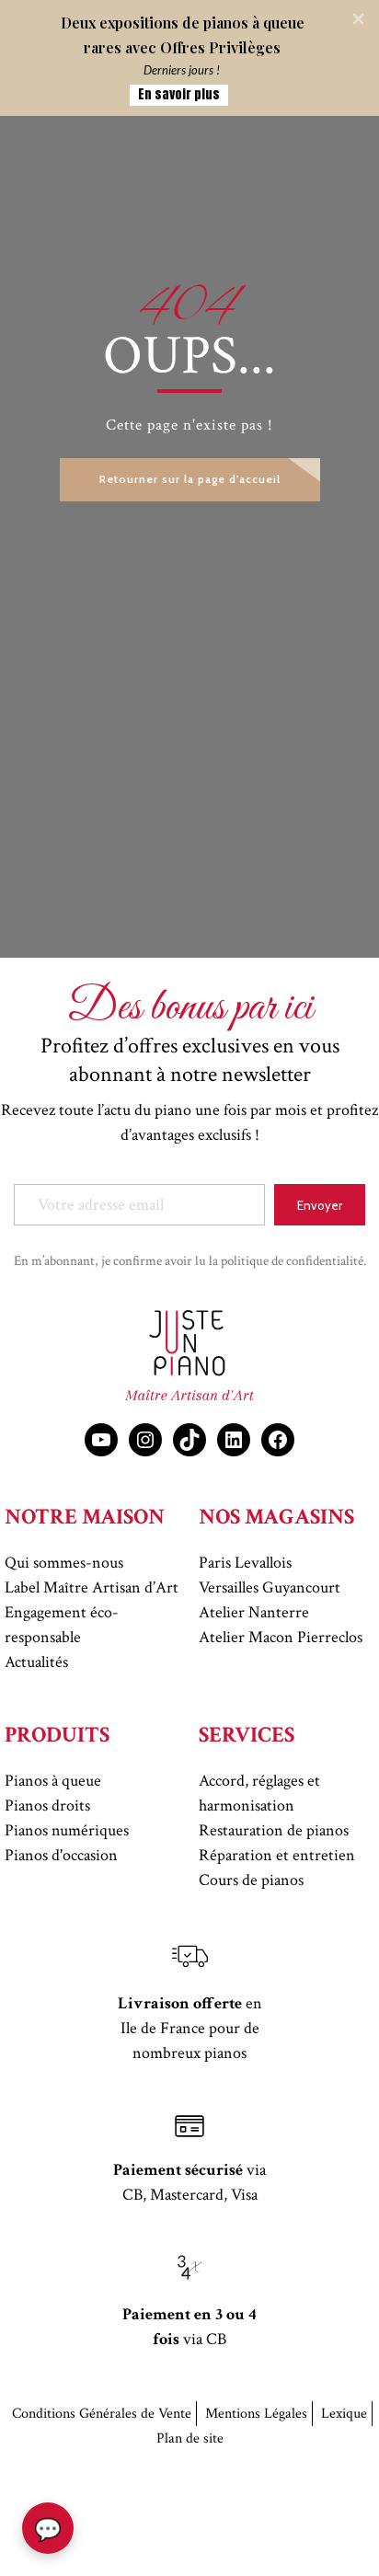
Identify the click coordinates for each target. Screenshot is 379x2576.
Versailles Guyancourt (270, 1587)
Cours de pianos (251, 1880)
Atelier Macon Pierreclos (281, 1637)
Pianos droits (47, 1805)
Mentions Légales (256, 2414)
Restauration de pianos (274, 1830)
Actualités (36, 1662)
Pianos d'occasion (61, 1855)
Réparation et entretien (277, 1855)
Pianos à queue (53, 1781)
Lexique (344, 2414)
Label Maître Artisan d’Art (92, 1587)
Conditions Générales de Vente (102, 2414)
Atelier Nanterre (254, 1612)
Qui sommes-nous (64, 1563)
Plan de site (190, 2438)
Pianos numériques (67, 1830)
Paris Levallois (245, 1563)
